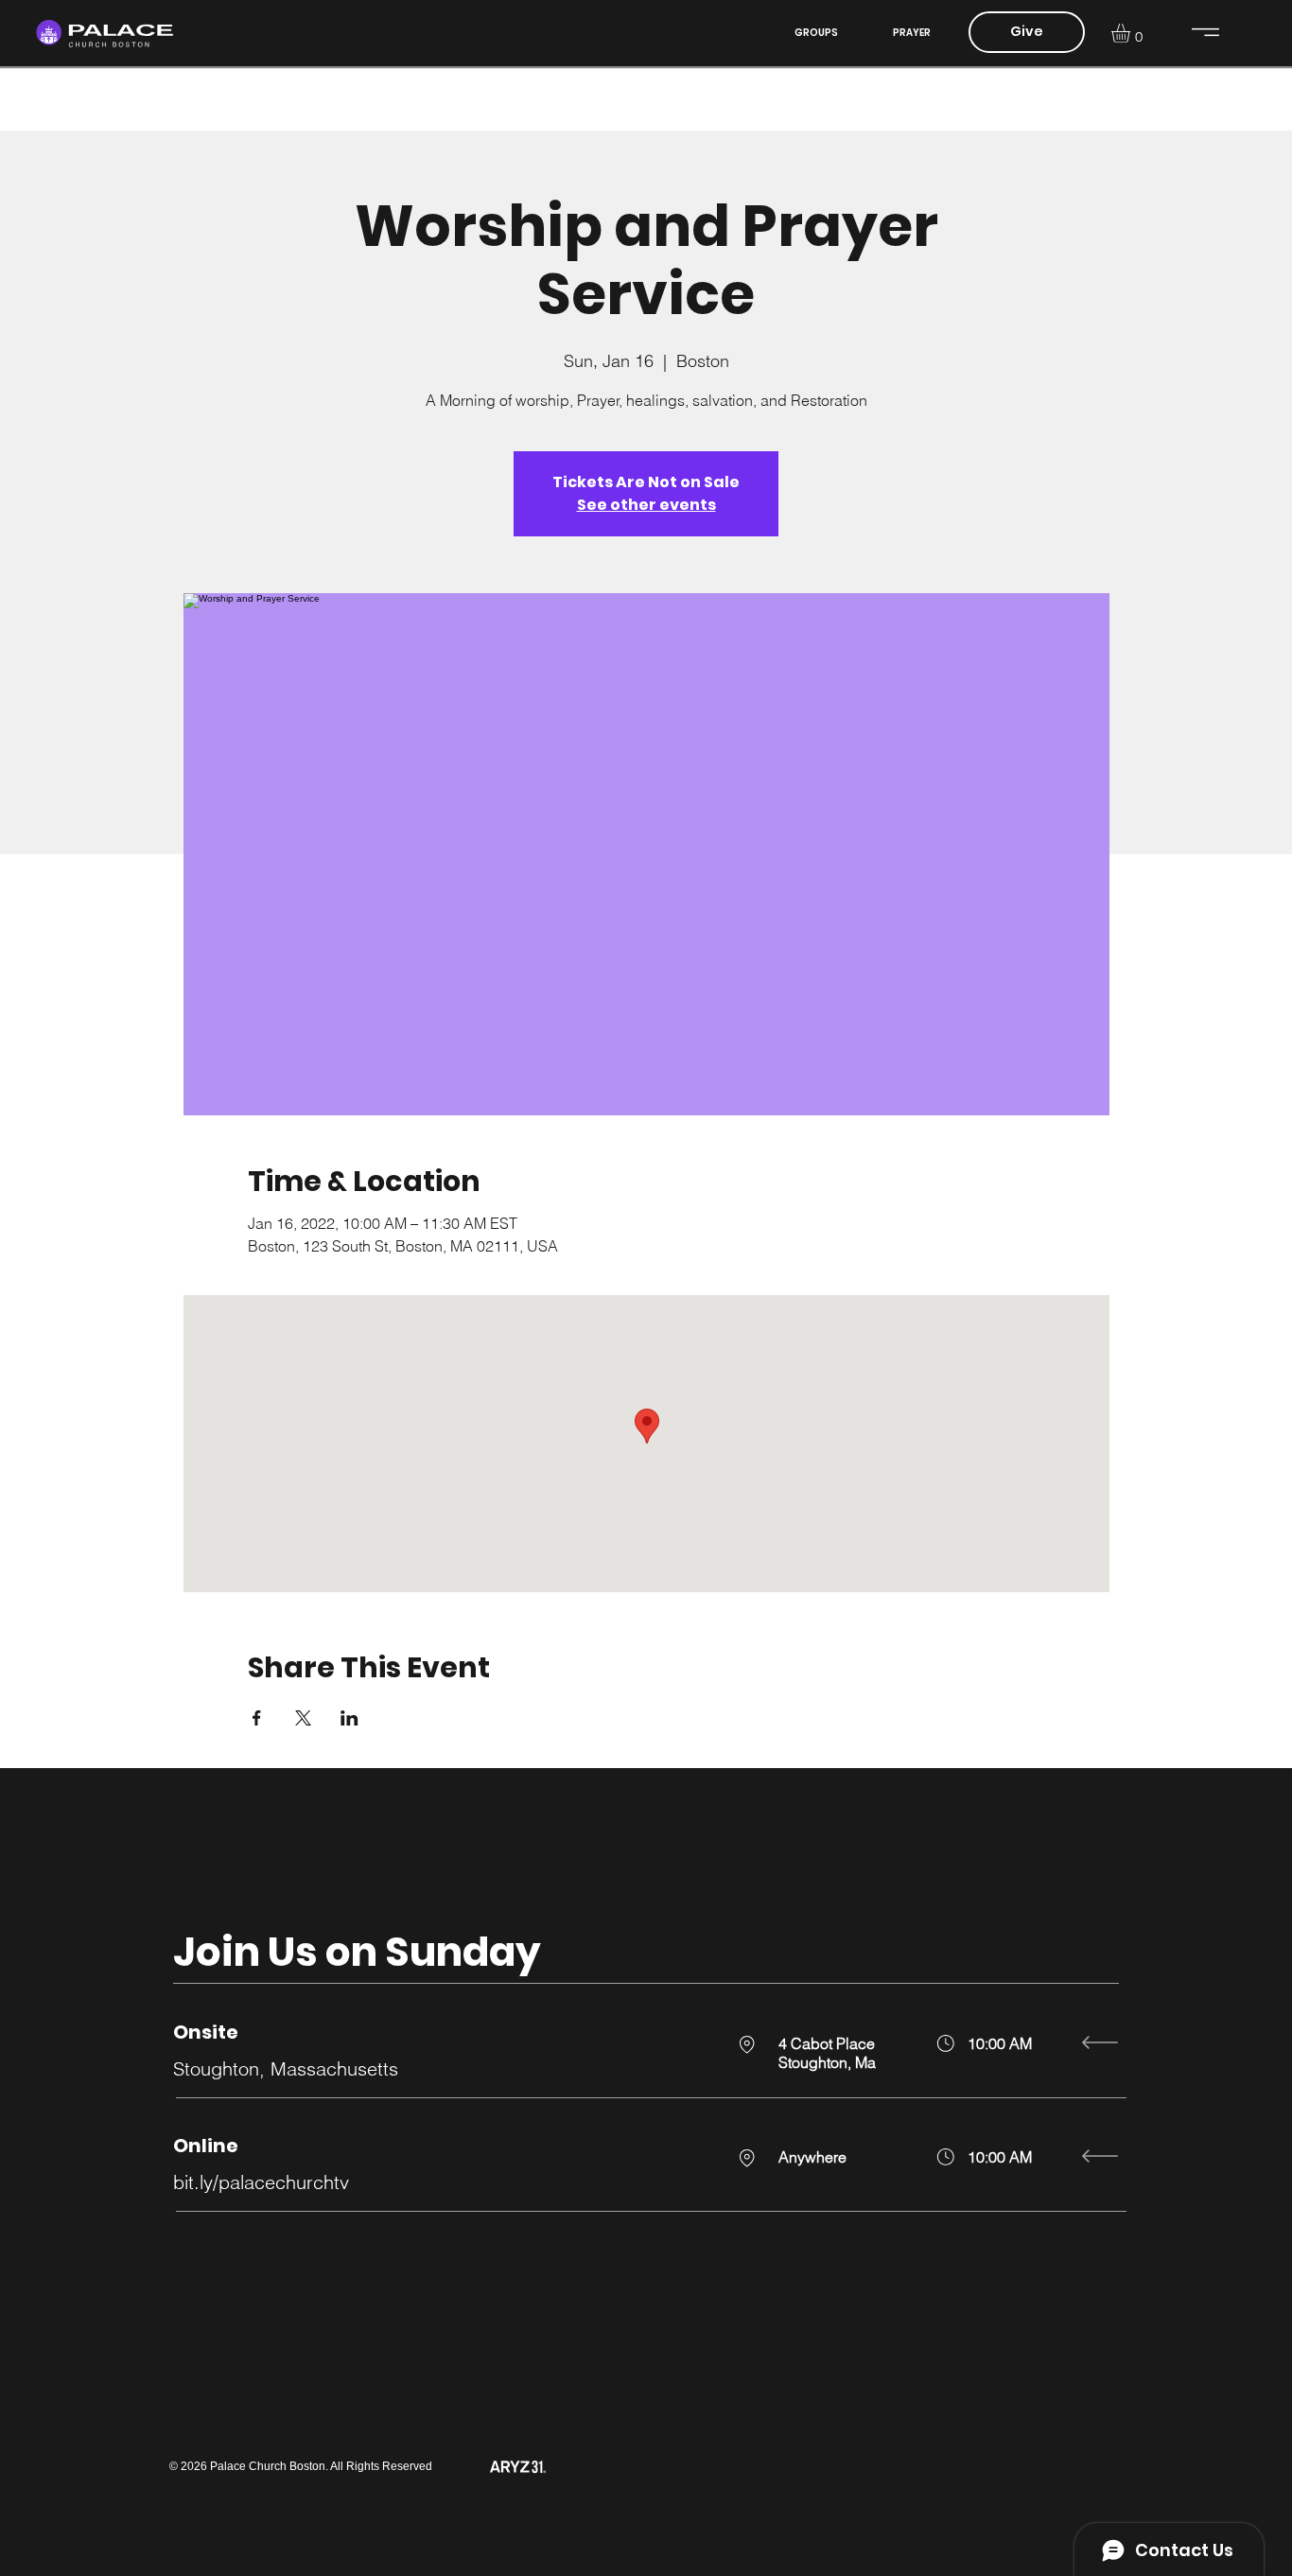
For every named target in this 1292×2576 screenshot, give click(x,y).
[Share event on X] (303, 1718)
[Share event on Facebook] (257, 1718)
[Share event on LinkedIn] (349, 1718)
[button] (1132, 33)
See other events (646, 505)
